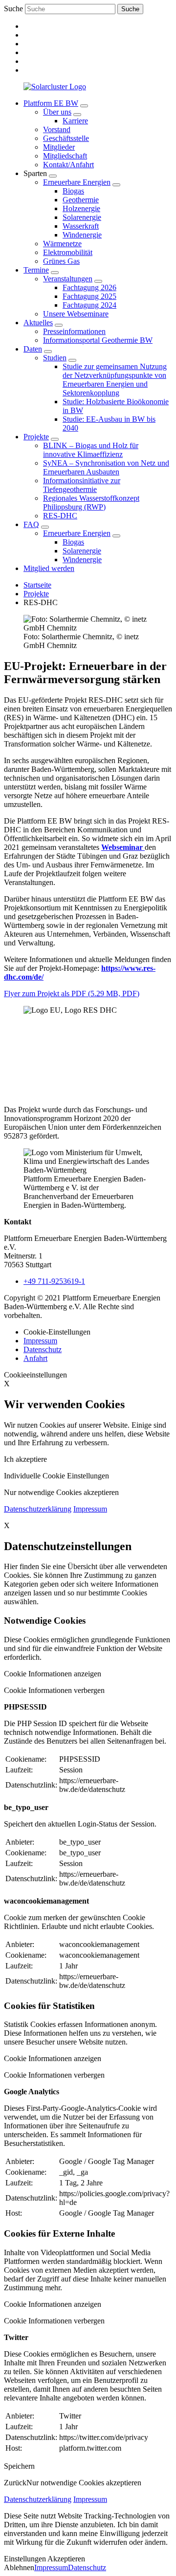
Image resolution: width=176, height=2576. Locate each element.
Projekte (36, 437)
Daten (33, 349)
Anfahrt (35, 1358)
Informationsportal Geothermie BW (98, 340)
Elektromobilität (68, 252)
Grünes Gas (61, 261)
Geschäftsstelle (66, 138)
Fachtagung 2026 (89, 287)
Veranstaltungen (68, 279)
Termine (36, 270)
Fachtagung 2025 (89, 296)
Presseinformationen (74, 331)
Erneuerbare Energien (77, 182)
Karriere (75, 121)
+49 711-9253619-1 (54, 1281)
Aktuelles (38, 323)
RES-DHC (60, 516)
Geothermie (81, 200)
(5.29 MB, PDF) (72, 993)
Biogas (73, 191)
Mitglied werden (49, 568)
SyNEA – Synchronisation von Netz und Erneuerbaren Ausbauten (106, 467)
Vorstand (57, 129)
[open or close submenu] (84, 106)
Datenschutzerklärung (38, 1509)
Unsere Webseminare (76, 314)
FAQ (31, 524)
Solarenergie (82, 217)
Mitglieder (59, 147)
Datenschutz (43, 1349)
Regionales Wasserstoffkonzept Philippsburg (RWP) (91, 502)
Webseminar (123, 847)
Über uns (57, 112)
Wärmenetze (62, 244)
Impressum (40, 1341)
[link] (98, 134)
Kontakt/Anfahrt (68, 165)
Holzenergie (81, 208)
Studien (55, 358)
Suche (13, 9)
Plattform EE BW (51, 103)
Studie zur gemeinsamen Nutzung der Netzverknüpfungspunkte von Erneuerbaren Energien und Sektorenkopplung (115, 380)
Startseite (37, 585)
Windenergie (82, 235)
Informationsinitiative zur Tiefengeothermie (82, 485)
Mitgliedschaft (65, 156)
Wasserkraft (81, 226)
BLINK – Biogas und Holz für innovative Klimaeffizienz (91, 450)
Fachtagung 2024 (89, 305)
